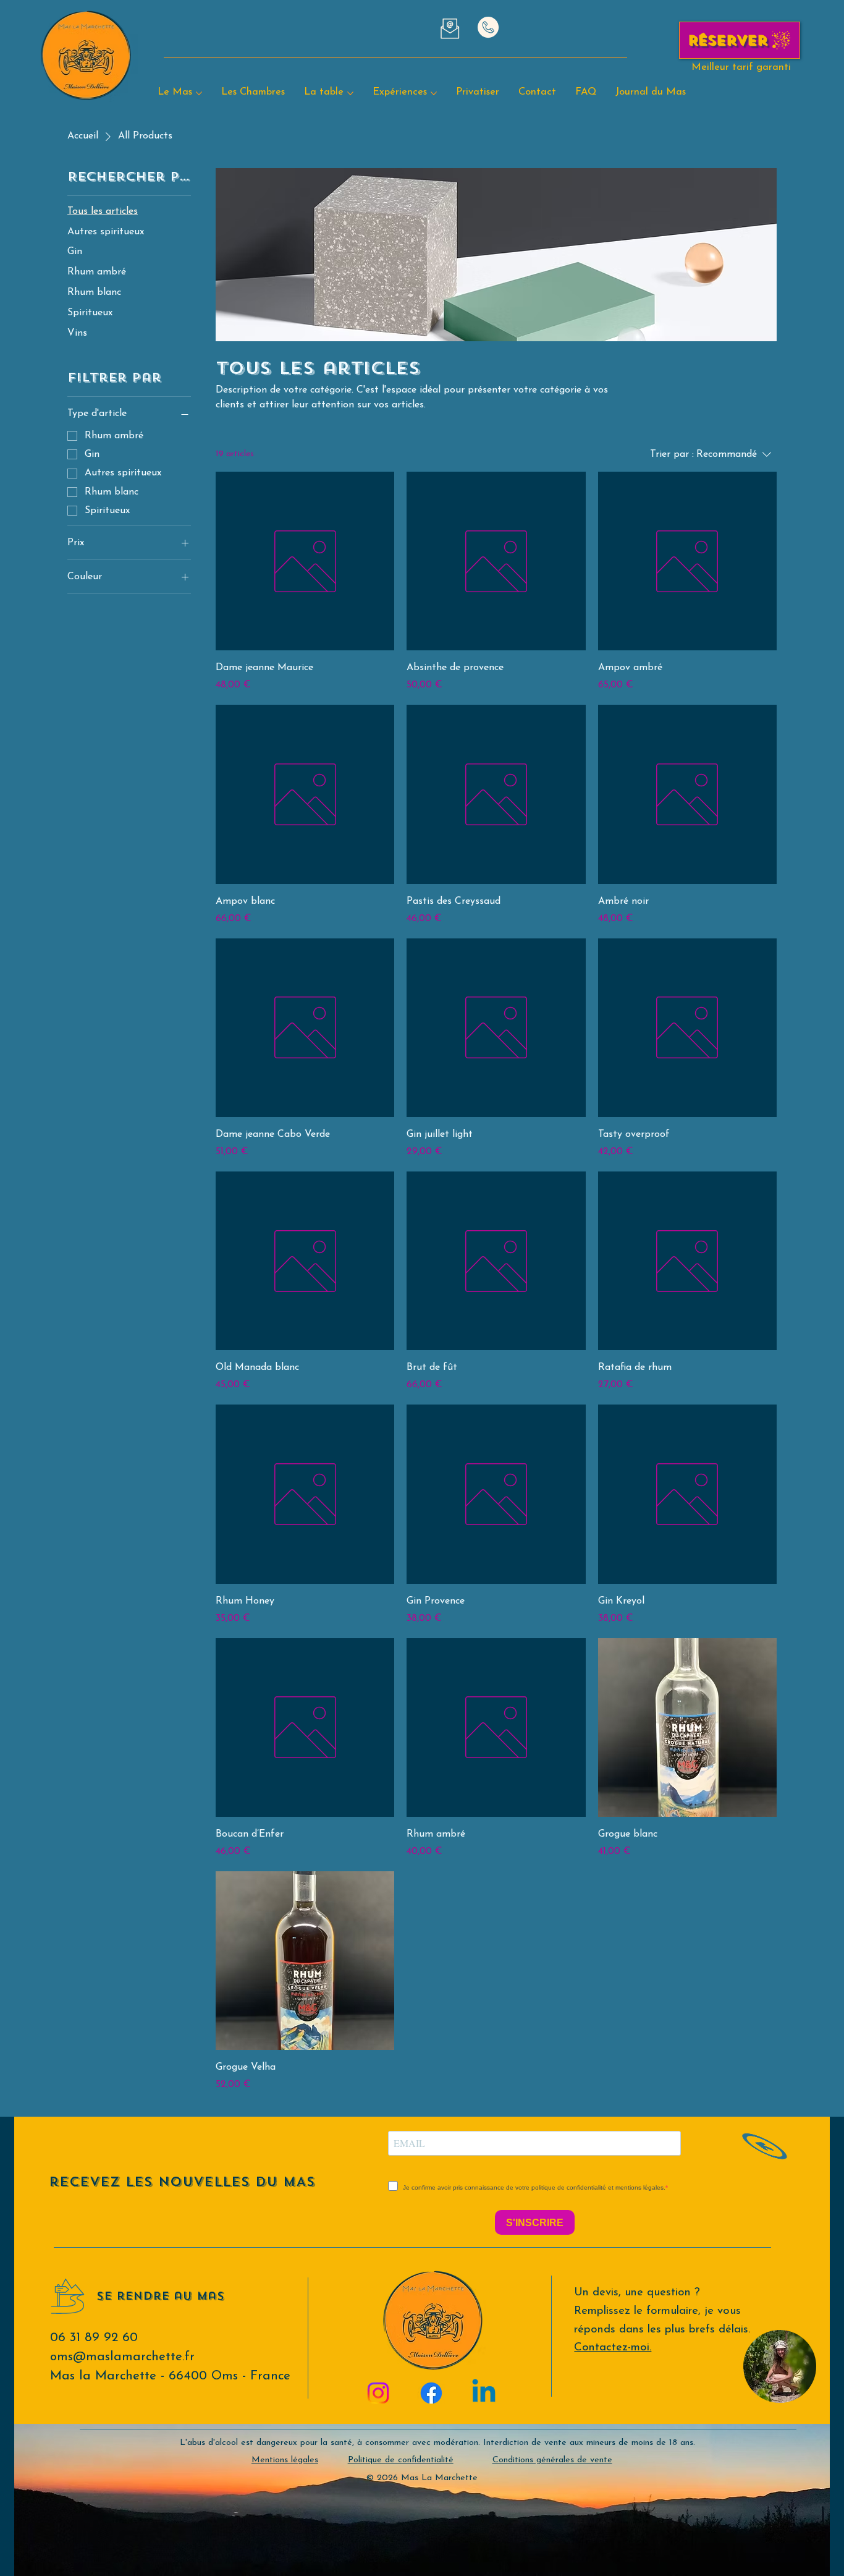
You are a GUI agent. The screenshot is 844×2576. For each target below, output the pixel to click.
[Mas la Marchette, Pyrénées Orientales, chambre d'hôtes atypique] (431, 2393)
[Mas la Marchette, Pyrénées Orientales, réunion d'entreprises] (484, 2393)
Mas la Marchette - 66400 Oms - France (170, 2376)
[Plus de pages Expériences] (434, 93)
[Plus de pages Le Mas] (199, 93)
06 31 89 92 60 (94, 2338)
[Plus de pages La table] (350, 93)
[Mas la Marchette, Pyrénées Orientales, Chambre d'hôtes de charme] (378, 2393)
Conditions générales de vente (552, 2460)
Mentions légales (285, 2460)
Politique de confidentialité (401, 2460)
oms (122, 2357)
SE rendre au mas (160, 2296)
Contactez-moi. (613, 2348)
